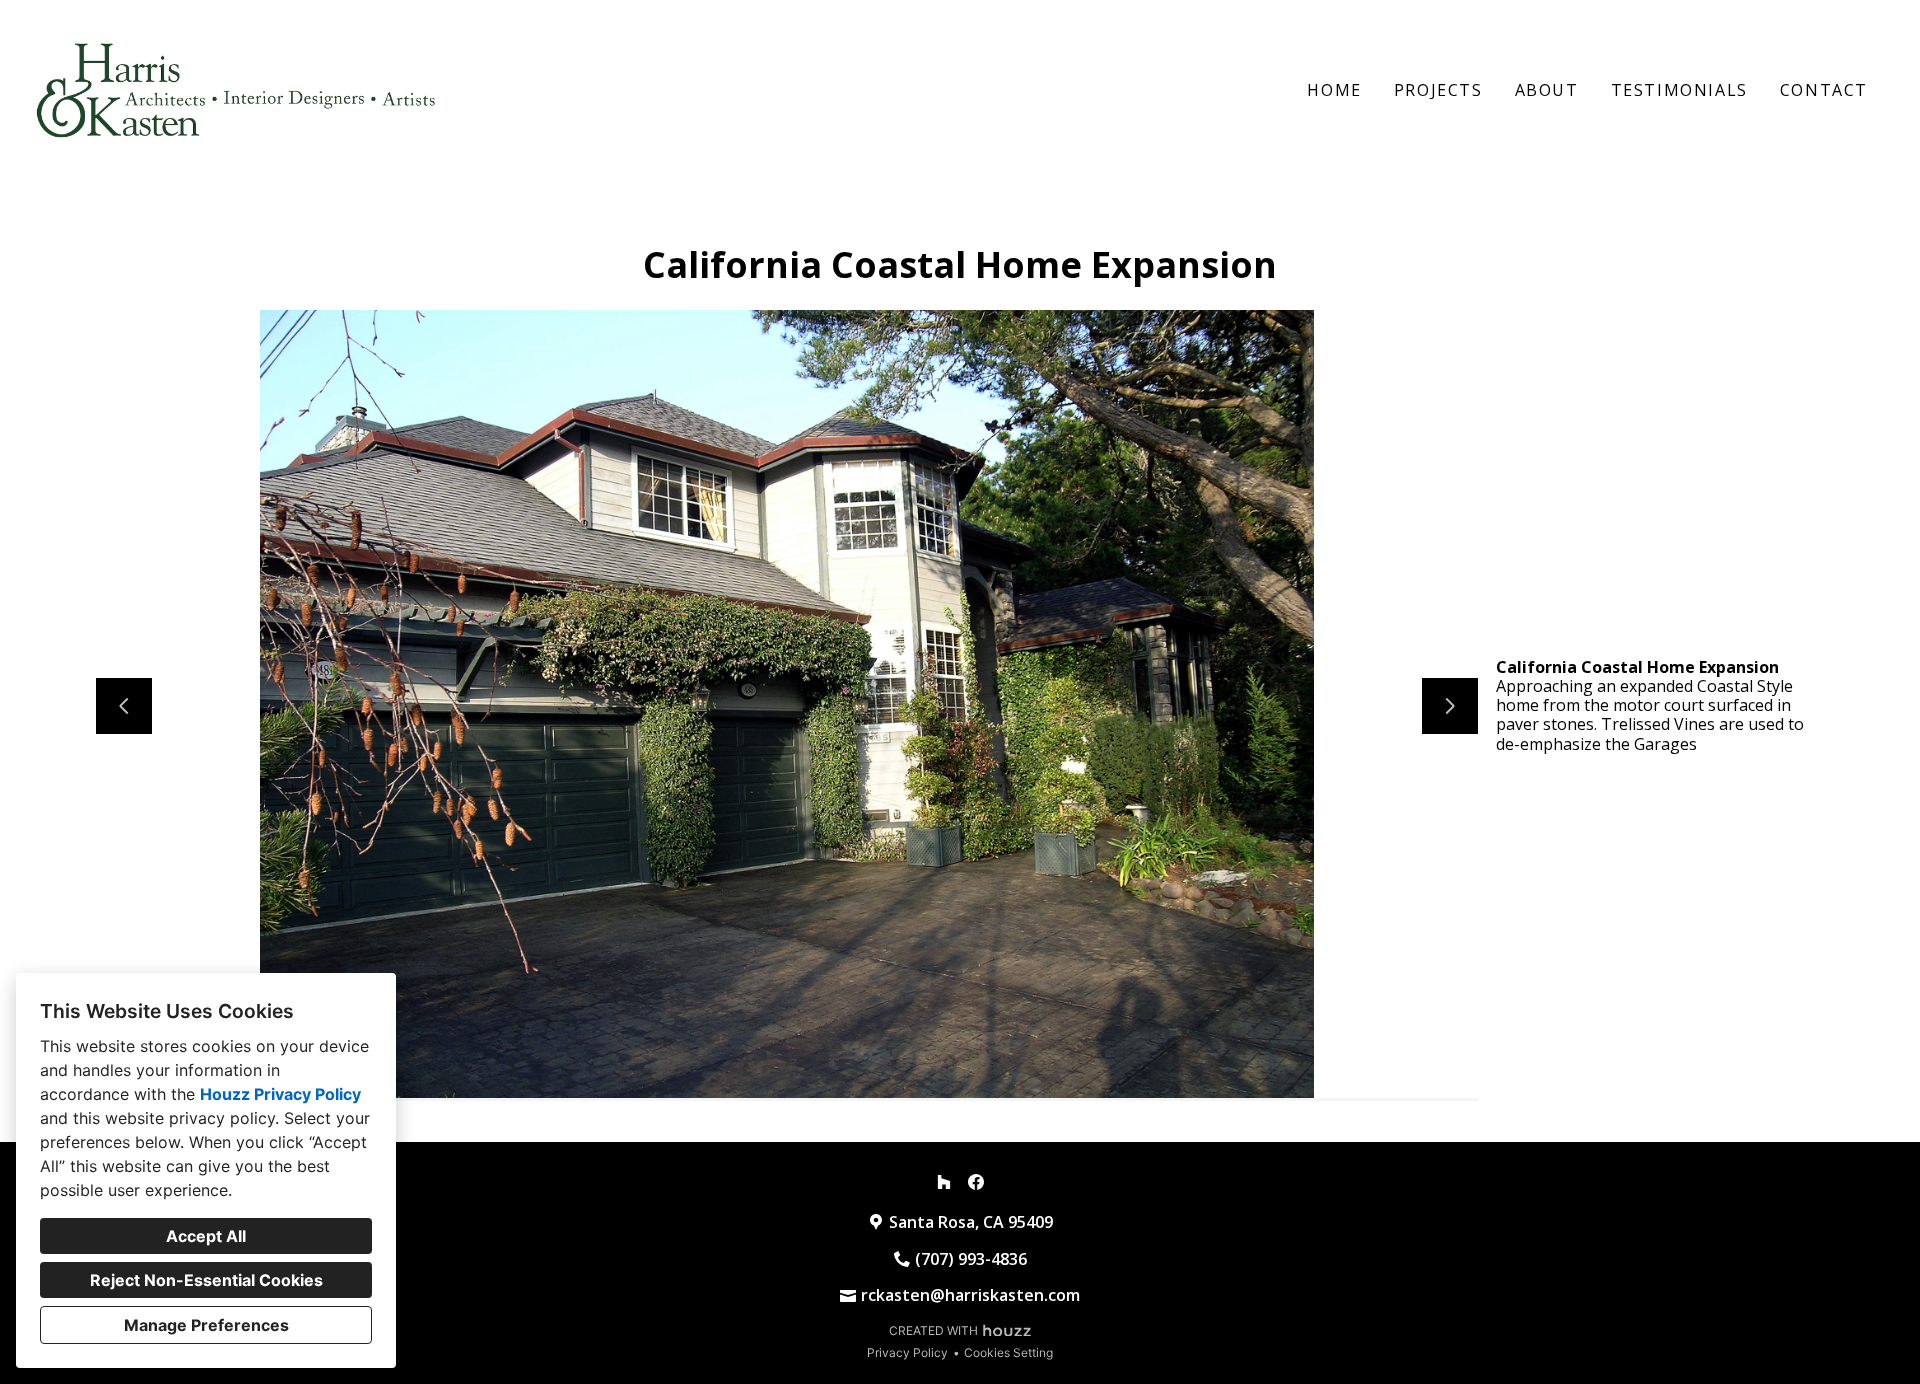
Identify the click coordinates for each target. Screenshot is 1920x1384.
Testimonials (1679, 90)
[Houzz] (944, 1182)
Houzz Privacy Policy (280, 1094)
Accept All (206, 1236)
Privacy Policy (907, 1352)
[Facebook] (976, 1182)
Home (1334, 90)
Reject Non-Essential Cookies (206, 1280)
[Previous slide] (124, 706)
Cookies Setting (1008, 1352)
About (1547, 90)
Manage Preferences (206, 1325)
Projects (1438, 90)
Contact (1824, 90)
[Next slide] (1450, 706)
